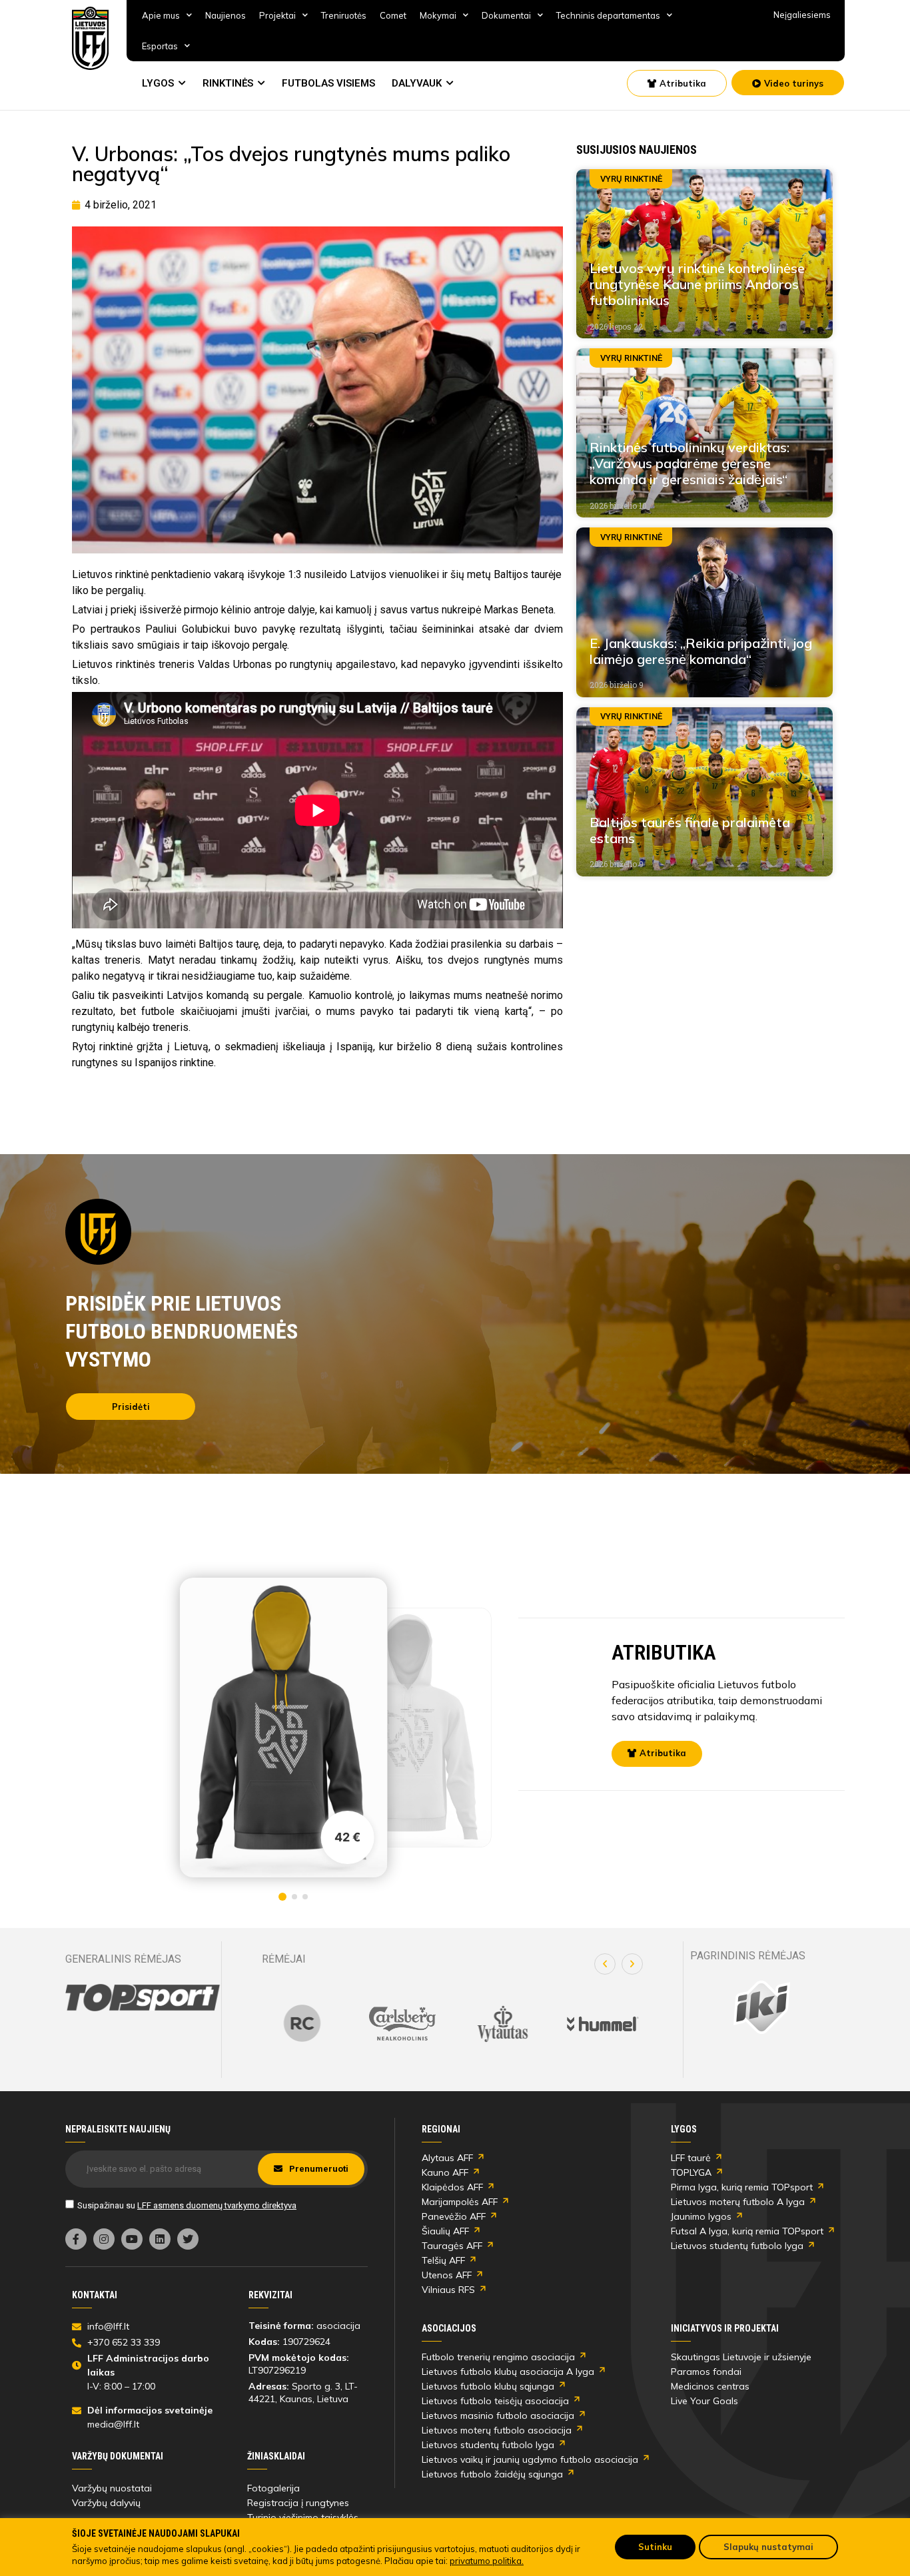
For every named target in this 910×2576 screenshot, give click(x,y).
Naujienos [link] (226, 15)
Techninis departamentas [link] (608, 15)
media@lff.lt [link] (113, 2424)
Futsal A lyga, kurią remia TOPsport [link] (747, 2231)
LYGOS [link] (158, 83)
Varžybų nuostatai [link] (112, 2488)
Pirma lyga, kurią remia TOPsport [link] (742, 2187)
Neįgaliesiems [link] (802, 15)
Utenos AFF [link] (447, 2275)
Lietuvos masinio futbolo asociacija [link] (498, 2415)
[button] (605, 1964)
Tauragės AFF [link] (452, 2246)
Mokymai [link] (438, 15)
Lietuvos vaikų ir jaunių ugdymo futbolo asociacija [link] (530, 2459)
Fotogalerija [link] (273, 2488)
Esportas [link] (160, 46)
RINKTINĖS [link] (228, 83)
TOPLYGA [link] (691, 2172)
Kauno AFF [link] (445, 2172)
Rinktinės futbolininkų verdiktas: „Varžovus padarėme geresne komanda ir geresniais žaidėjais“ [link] (689, 463)
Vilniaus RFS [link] (448, 2290)
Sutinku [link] (655, 2547)
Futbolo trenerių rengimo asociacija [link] (498, 2357)
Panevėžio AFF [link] (454, 2216)
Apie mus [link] (161, 15)
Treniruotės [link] (344, 15)
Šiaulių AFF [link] (445, 2231)
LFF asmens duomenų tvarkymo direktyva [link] (217, 2205)
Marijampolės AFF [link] (460, 2202)
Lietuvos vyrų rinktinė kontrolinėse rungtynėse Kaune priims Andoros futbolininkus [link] (697, 284)
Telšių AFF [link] (443, 2260)
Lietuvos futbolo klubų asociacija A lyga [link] (508, 2372)
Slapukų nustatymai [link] (768, 2547)
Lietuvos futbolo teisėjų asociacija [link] (495, 2401)
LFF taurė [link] (691, 2158)
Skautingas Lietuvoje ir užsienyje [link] (741, 2357)
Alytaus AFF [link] (447, 2158)
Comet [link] (393, 15)
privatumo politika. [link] (487, 2561)
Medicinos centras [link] (710, 2386)
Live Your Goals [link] (704, 2401)
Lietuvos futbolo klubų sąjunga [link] (488, 2386)
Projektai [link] (277, 15)
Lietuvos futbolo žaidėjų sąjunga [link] (492, 2474)
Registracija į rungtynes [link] (298, 2503)
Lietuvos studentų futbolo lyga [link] (737, 2246)
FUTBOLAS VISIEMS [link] (328, 83)
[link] (91, 38)
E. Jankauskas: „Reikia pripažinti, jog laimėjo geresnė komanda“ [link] (701, 651)
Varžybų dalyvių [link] (106, 2503)
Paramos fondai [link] (706, 2372)
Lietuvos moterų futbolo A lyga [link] (738, 2202)
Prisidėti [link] (131, 1407)
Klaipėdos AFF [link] (452, 2187)
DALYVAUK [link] (417, 83)
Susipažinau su (187, 2205)
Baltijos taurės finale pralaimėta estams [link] (690, 830)
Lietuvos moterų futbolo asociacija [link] (497, 2430)
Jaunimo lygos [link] (701, 2216)
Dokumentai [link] (506, 15)
